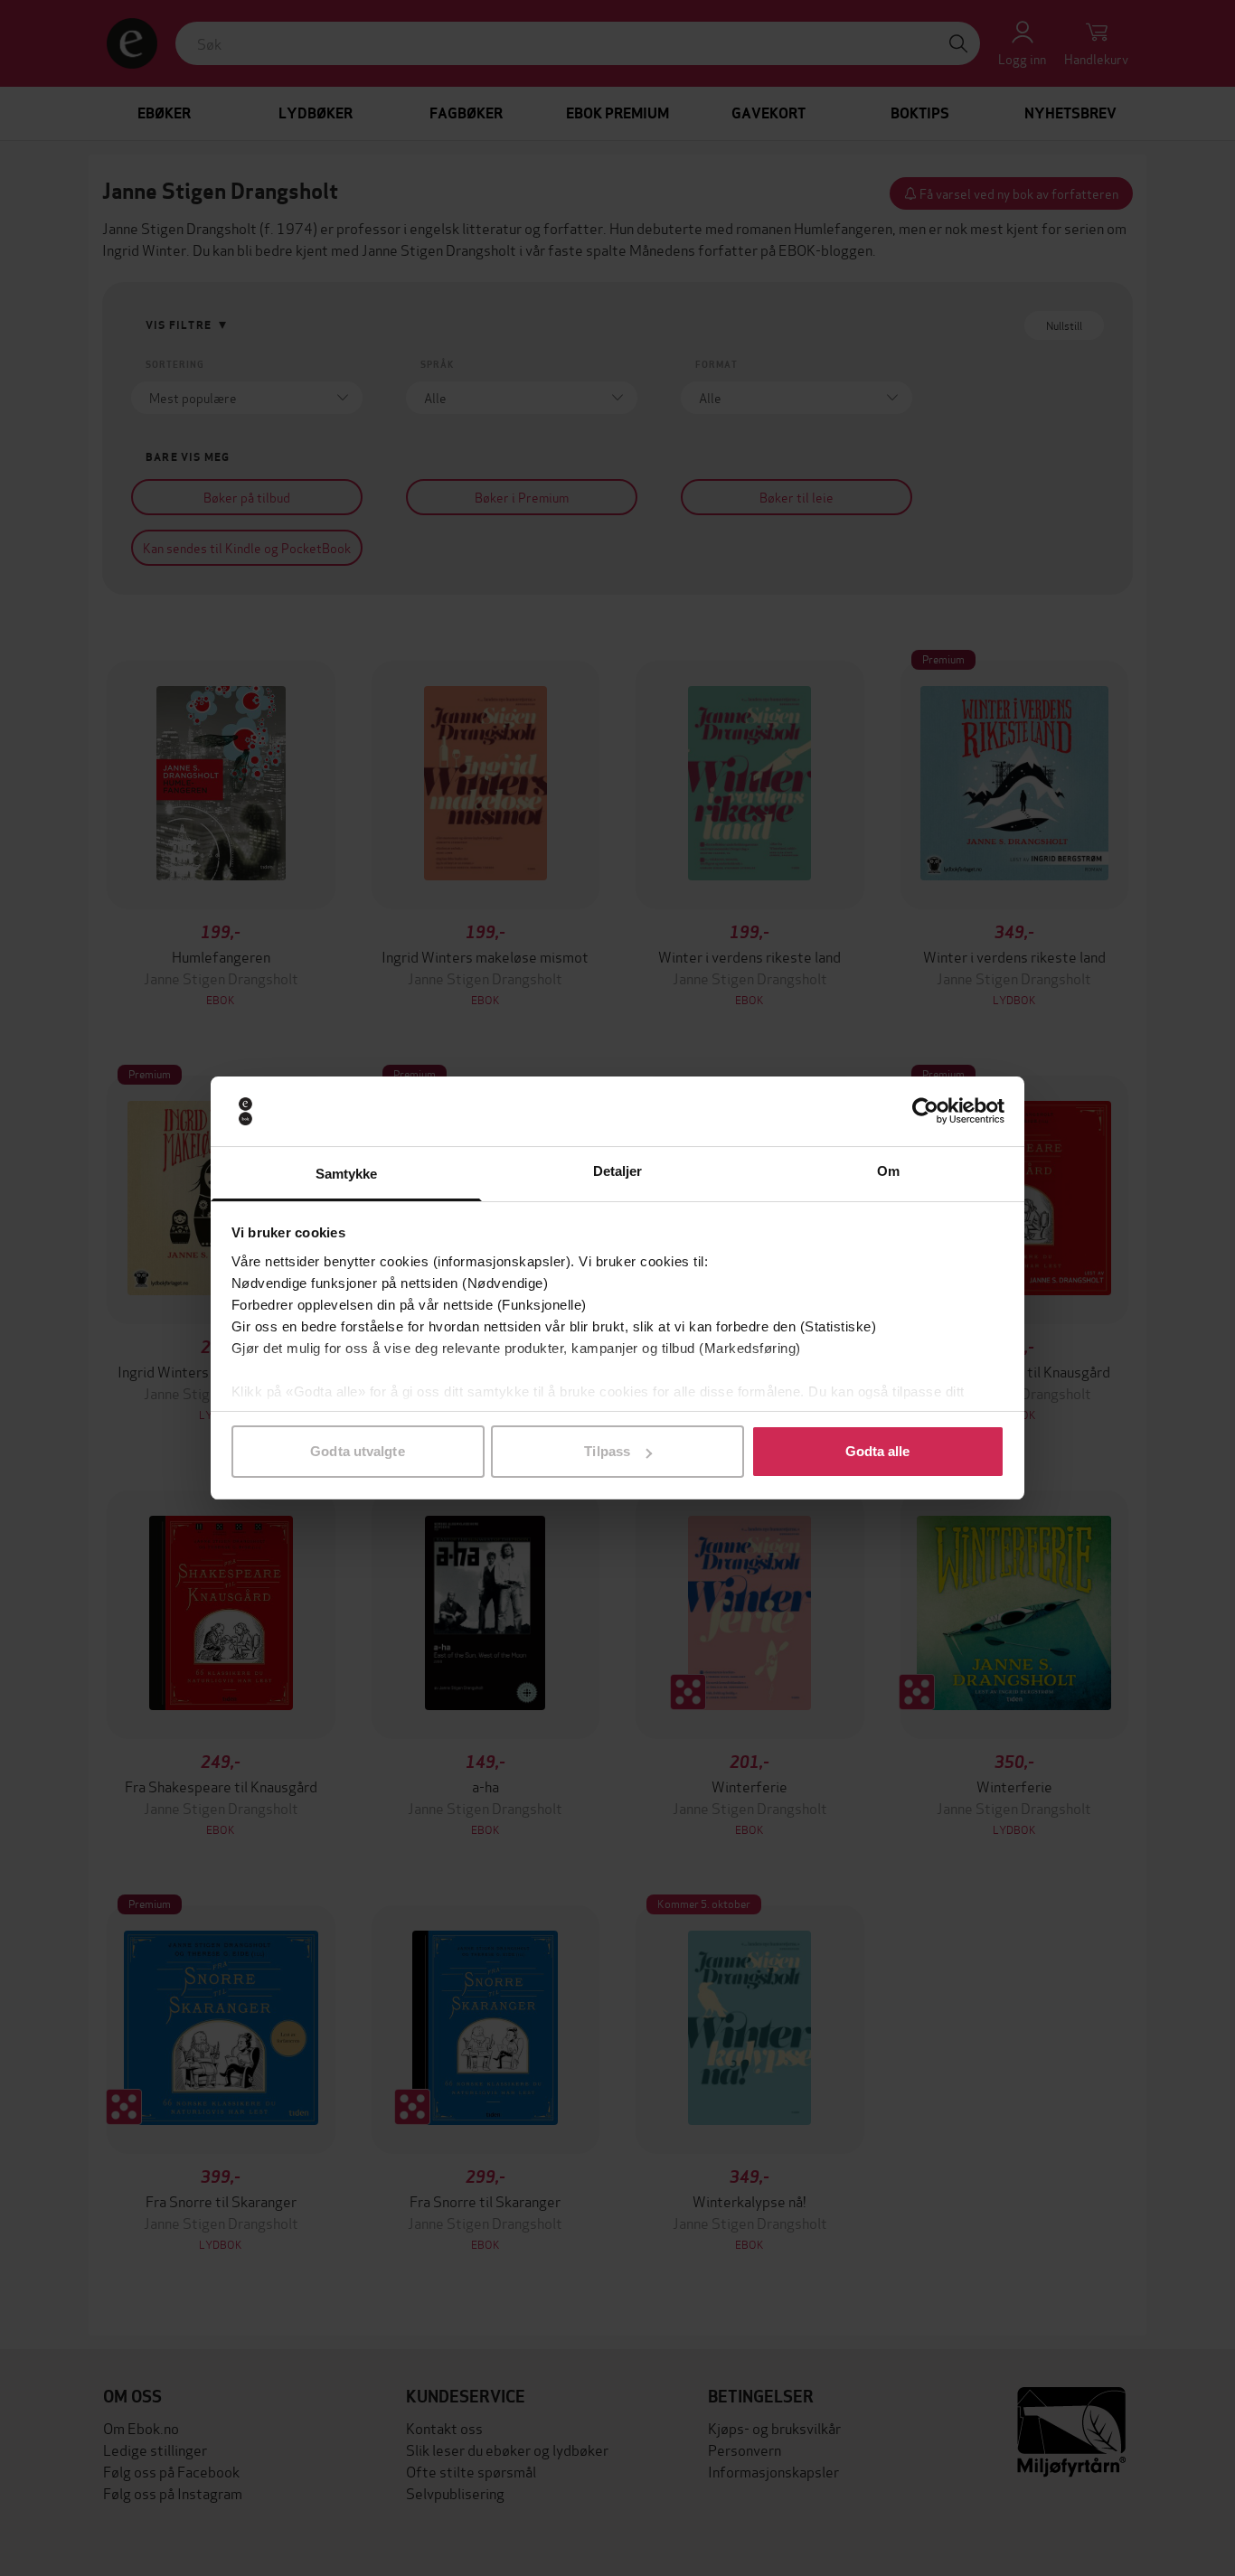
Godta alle (878, 1451)
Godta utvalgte (357, 1451)
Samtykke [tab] (347, 1174)
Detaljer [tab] (618, 1171)
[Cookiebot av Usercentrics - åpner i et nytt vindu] (925, 1112)
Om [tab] (888, 1171)
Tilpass (607, 1451)
